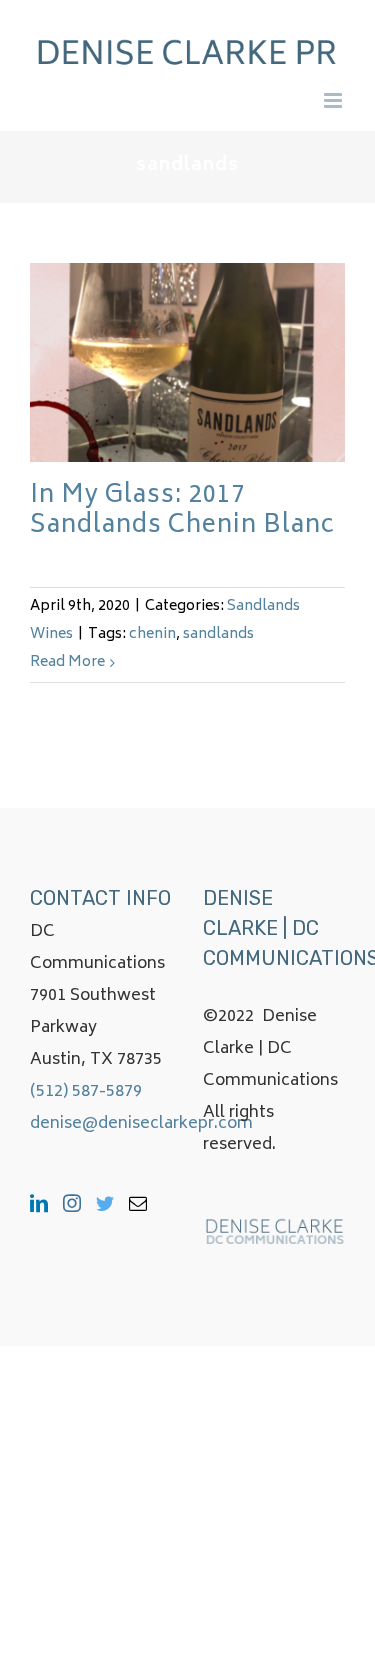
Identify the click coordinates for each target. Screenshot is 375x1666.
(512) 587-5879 (86, 1092)
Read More (67, 662)
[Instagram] (72, 1203)
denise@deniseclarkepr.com (141, 1124)
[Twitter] (105, 1203)
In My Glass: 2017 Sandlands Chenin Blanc (182, 511)
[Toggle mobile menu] (334, 100)
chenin (152, 634)
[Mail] (138, 1203)
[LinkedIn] (39, 1203)
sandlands (218, 634)
